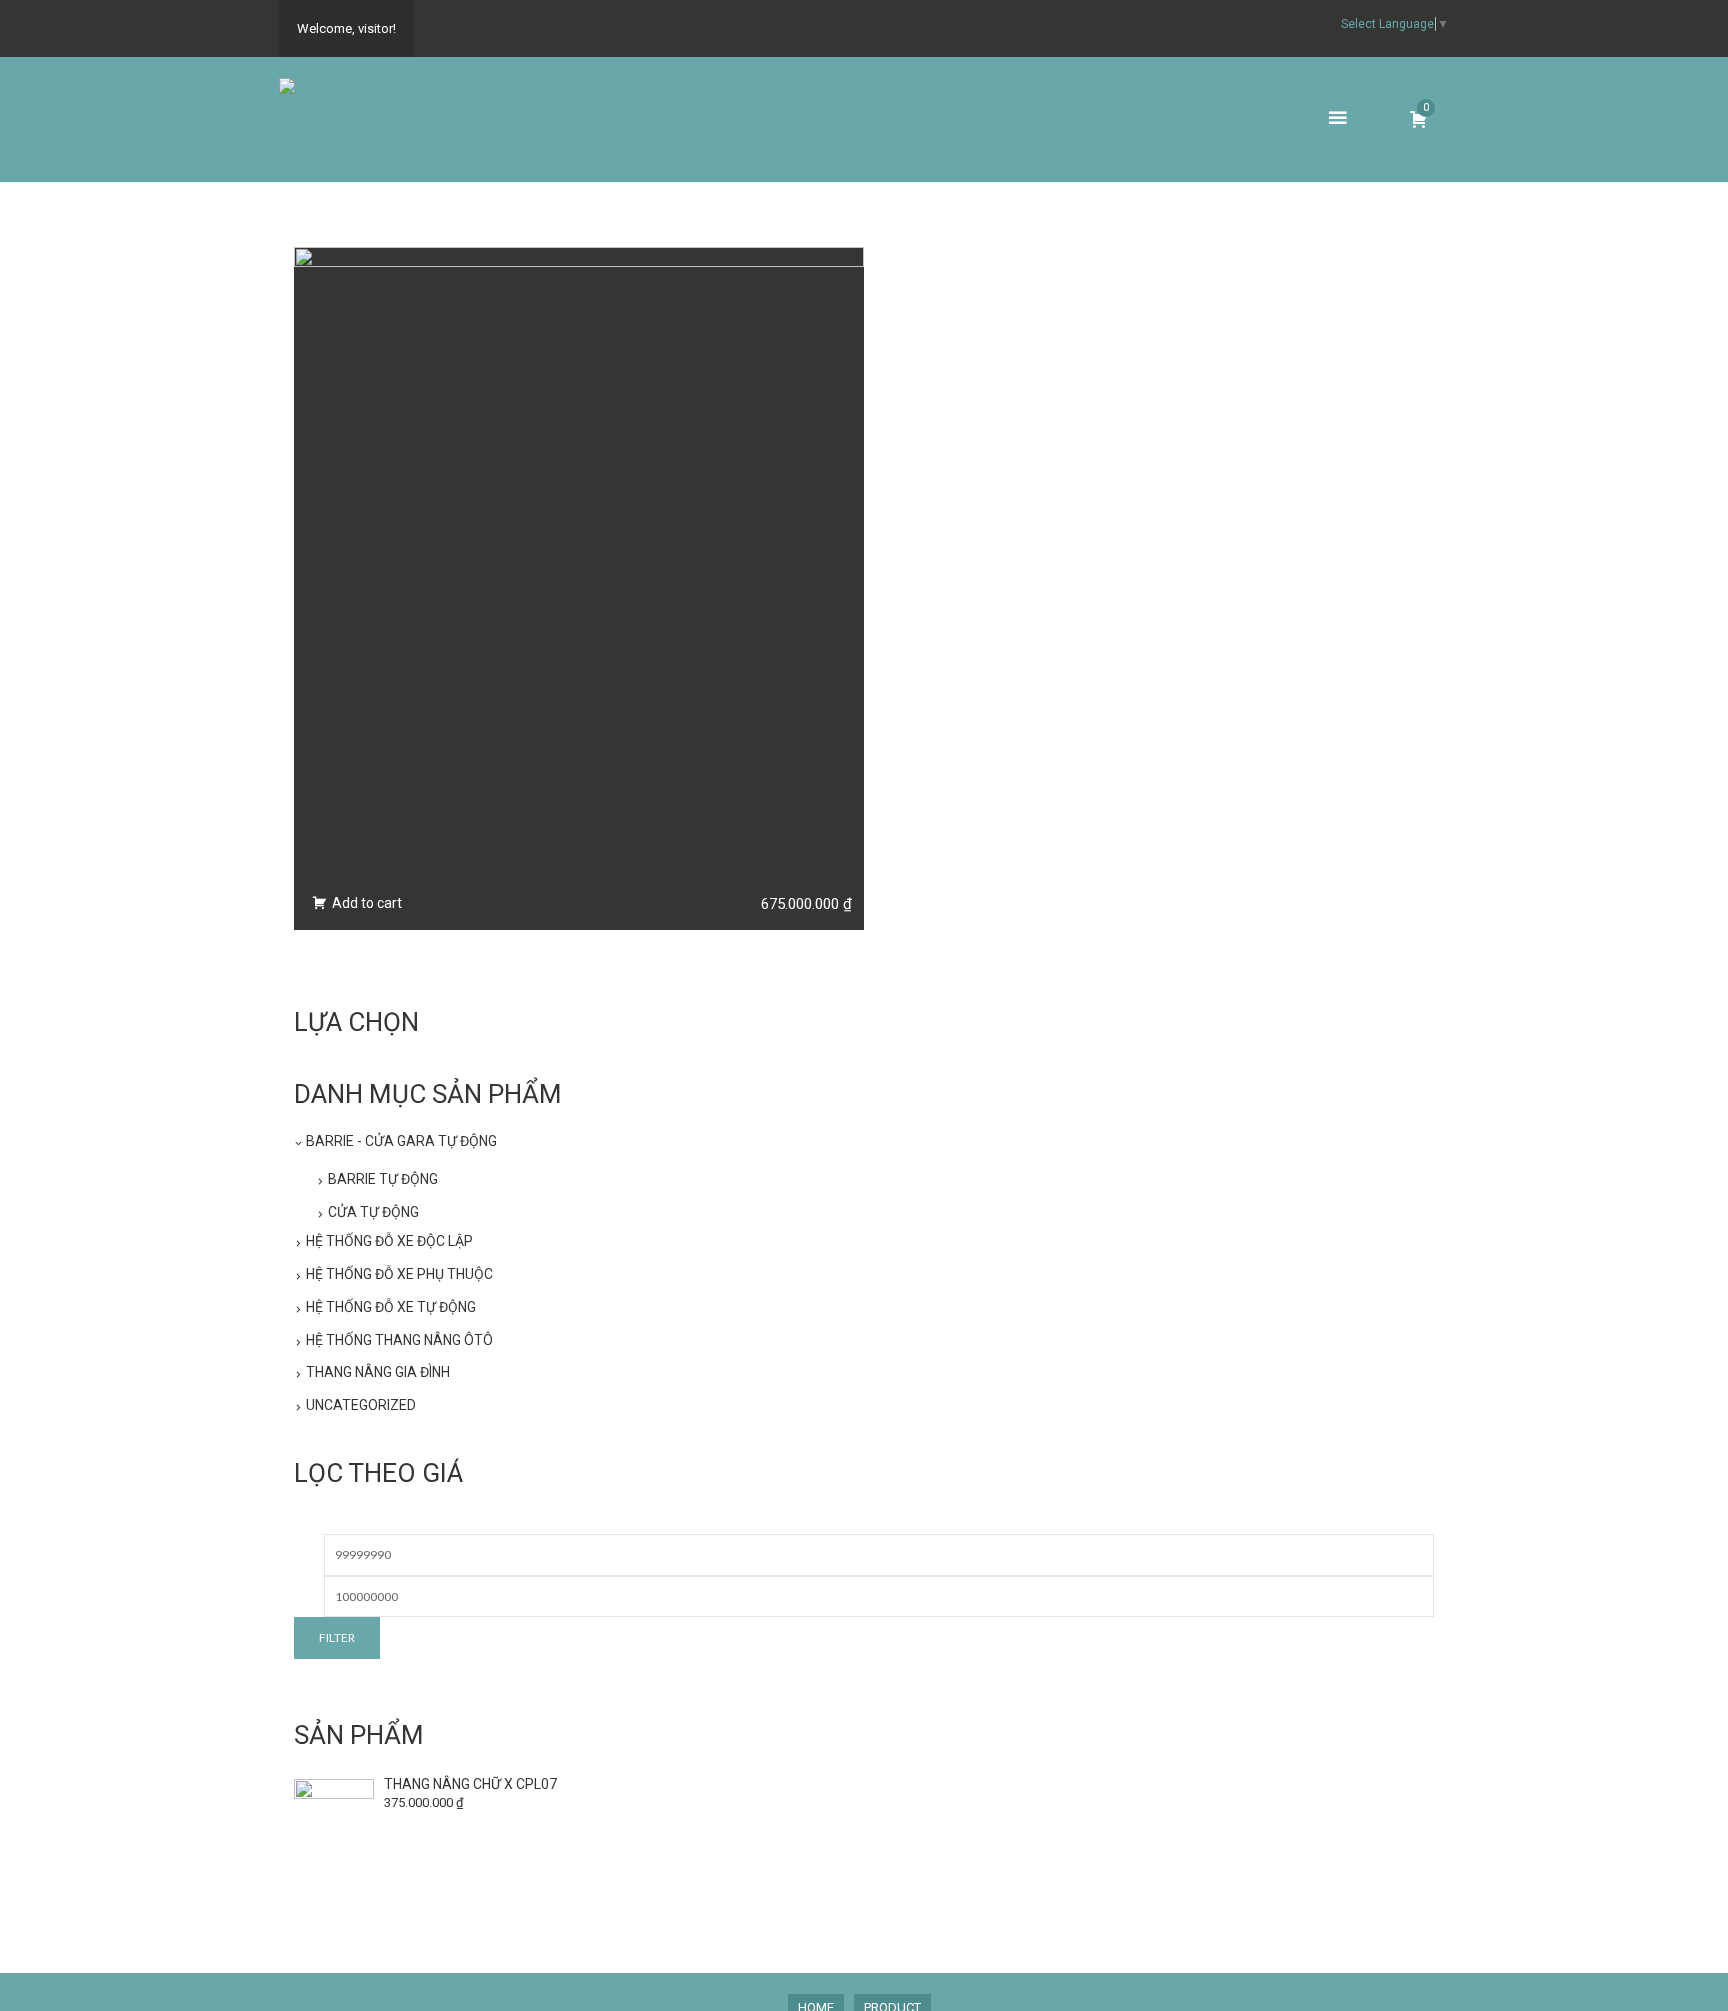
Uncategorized (361, 1405)
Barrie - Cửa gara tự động (401, 1141)
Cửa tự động (373, 1212)
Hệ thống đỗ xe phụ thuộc (399, 1274)
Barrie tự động (383, 1179)
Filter (337, 1637)
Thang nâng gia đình (378, 1372)
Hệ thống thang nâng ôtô (399, 1340)
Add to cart (365, 903)
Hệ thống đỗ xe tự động (391, 1307)
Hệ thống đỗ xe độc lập (389, 1241)
